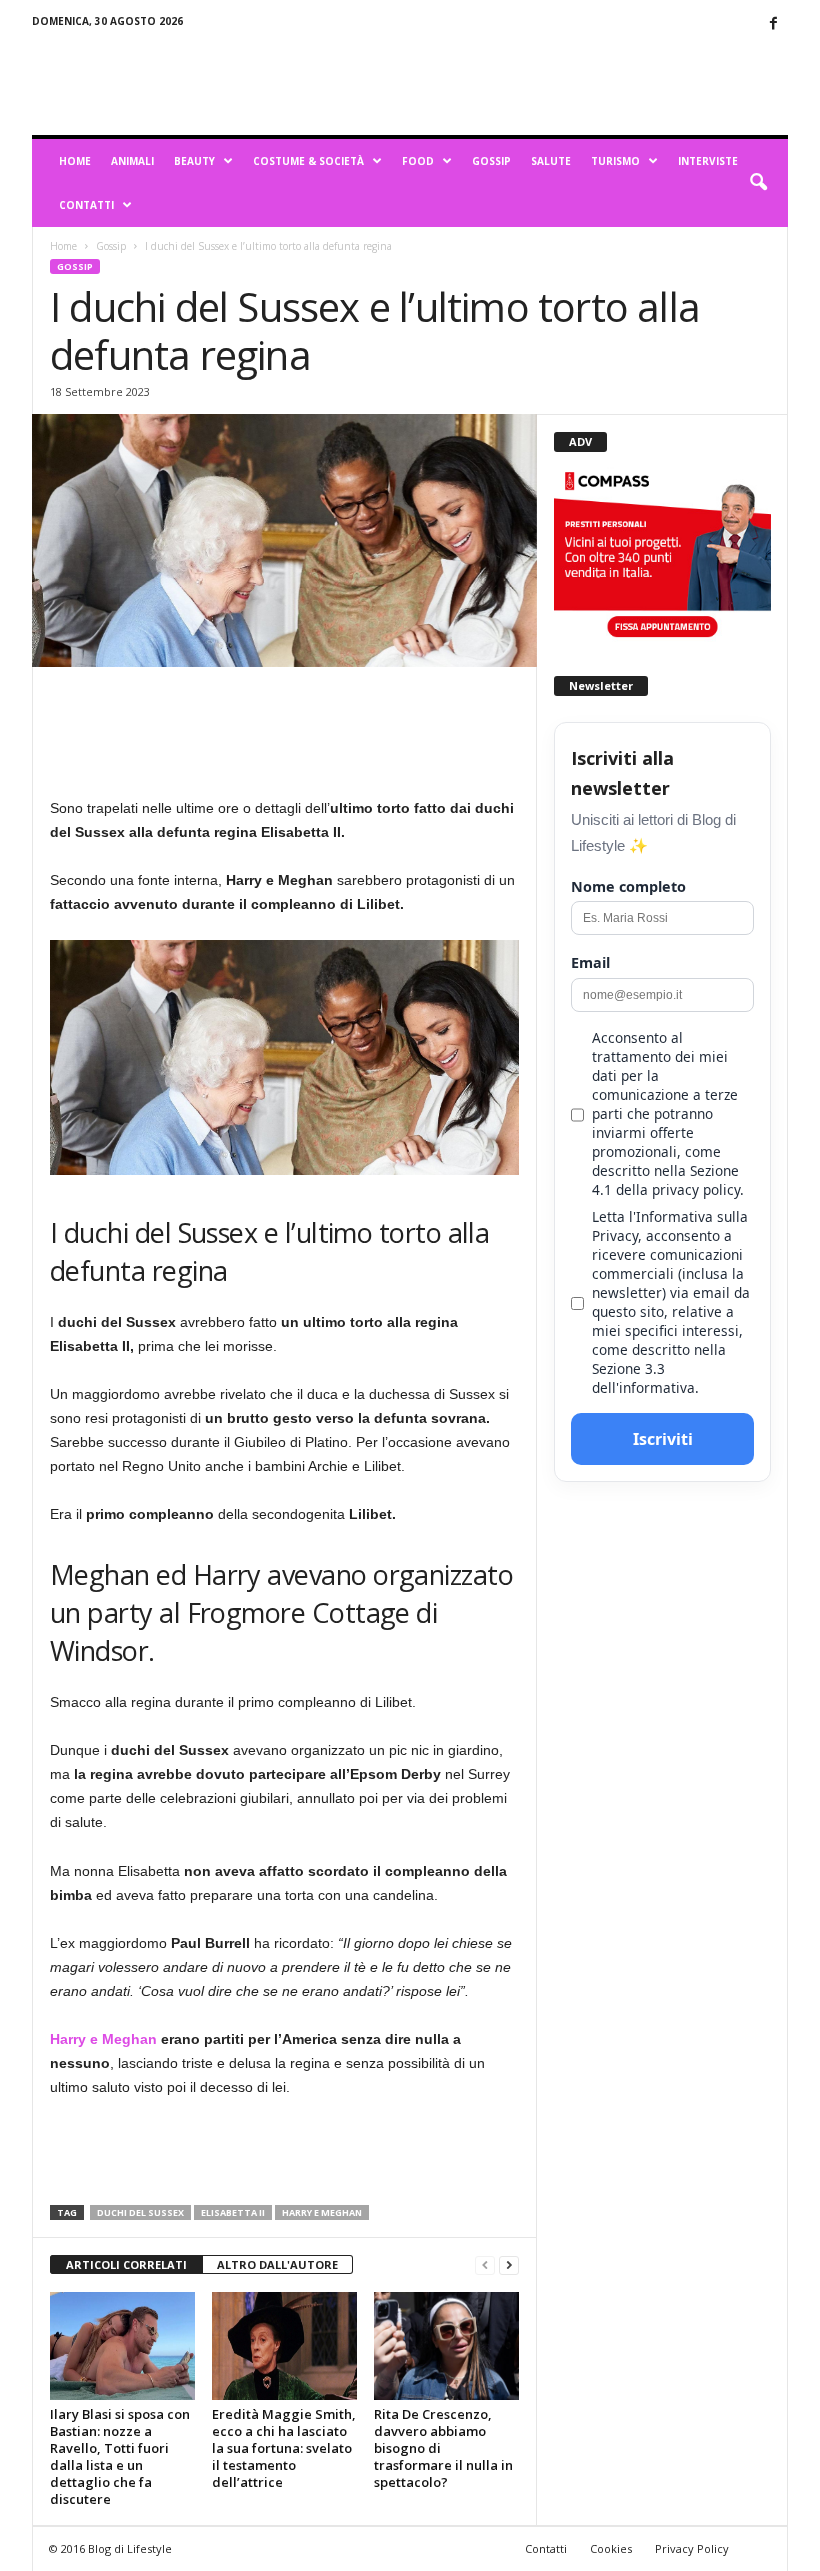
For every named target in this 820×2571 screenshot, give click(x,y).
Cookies (611, 2548)
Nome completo (628, 886)
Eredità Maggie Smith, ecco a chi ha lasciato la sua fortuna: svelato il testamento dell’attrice (284, 2448)
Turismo (615, 161)
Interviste (708, 161)
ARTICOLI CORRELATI (126, 2264)
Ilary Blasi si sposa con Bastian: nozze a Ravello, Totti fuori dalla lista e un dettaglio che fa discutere (120, 2456)
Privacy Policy (692, 2548)
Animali (132, 161)
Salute (551, 161)
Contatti (86, 205)
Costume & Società (308, 161)
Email (590, 962)
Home (75, 161)
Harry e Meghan (105, 2039)
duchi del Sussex (140, 2212)
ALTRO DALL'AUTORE (277, 2264)
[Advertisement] (534, 82)
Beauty (194, 161)
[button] (758, 183)
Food (418, 161)
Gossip (491, 161)
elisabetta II (233, 2212)
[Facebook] (773, 24)
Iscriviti (663, 1439)
